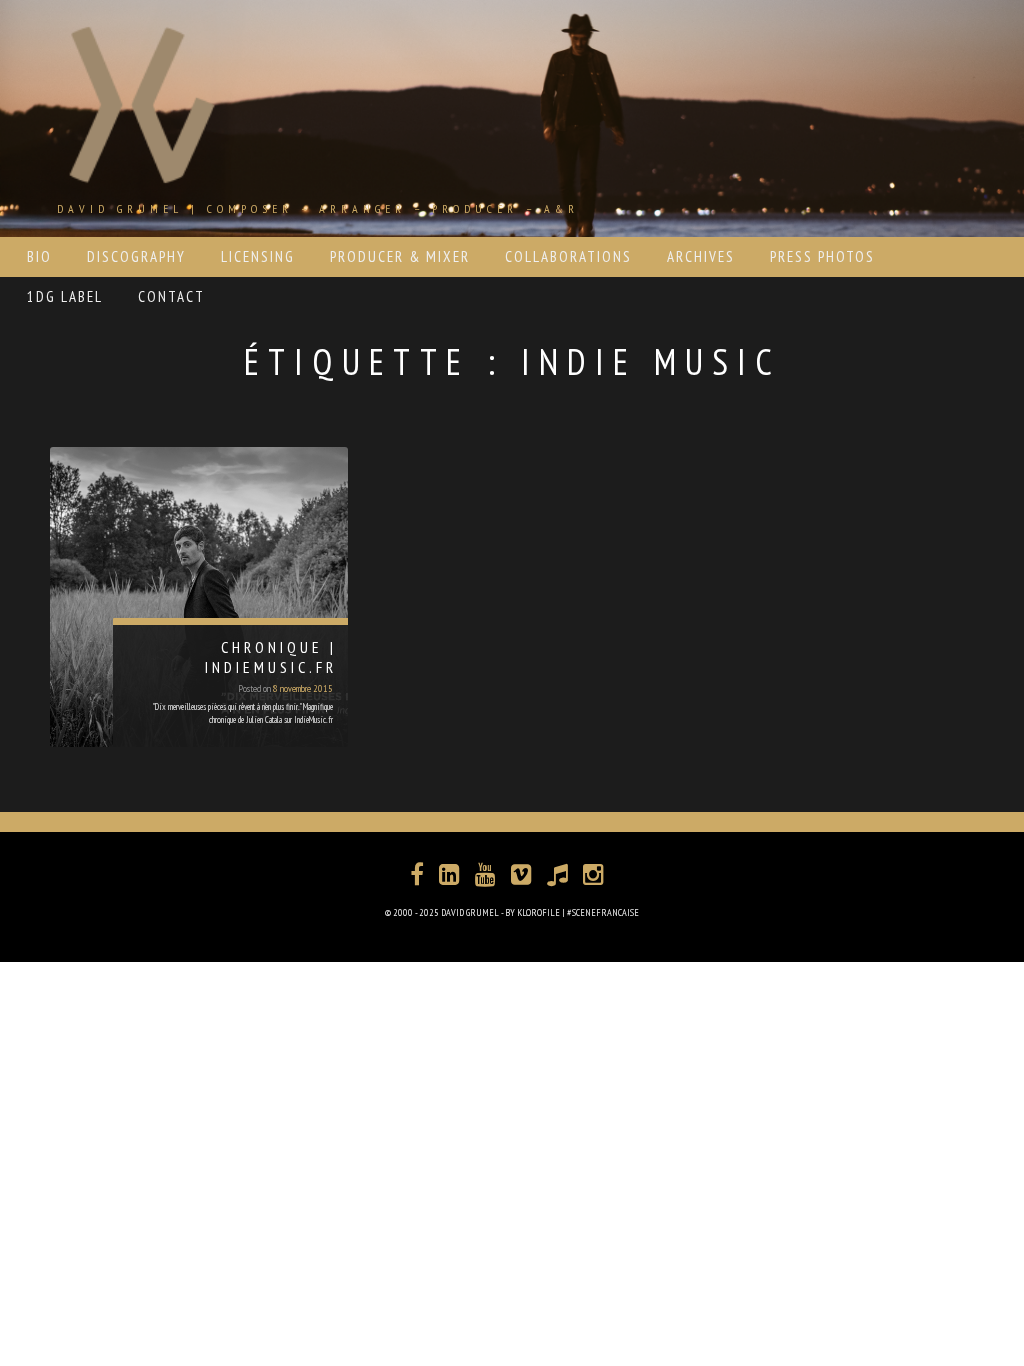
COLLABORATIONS (568, 256)
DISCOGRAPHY (136, 256)
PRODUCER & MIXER (400, 256)
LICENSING (258, 256)
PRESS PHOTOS (822, 256)
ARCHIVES (701, 256)
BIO (39, 256)
